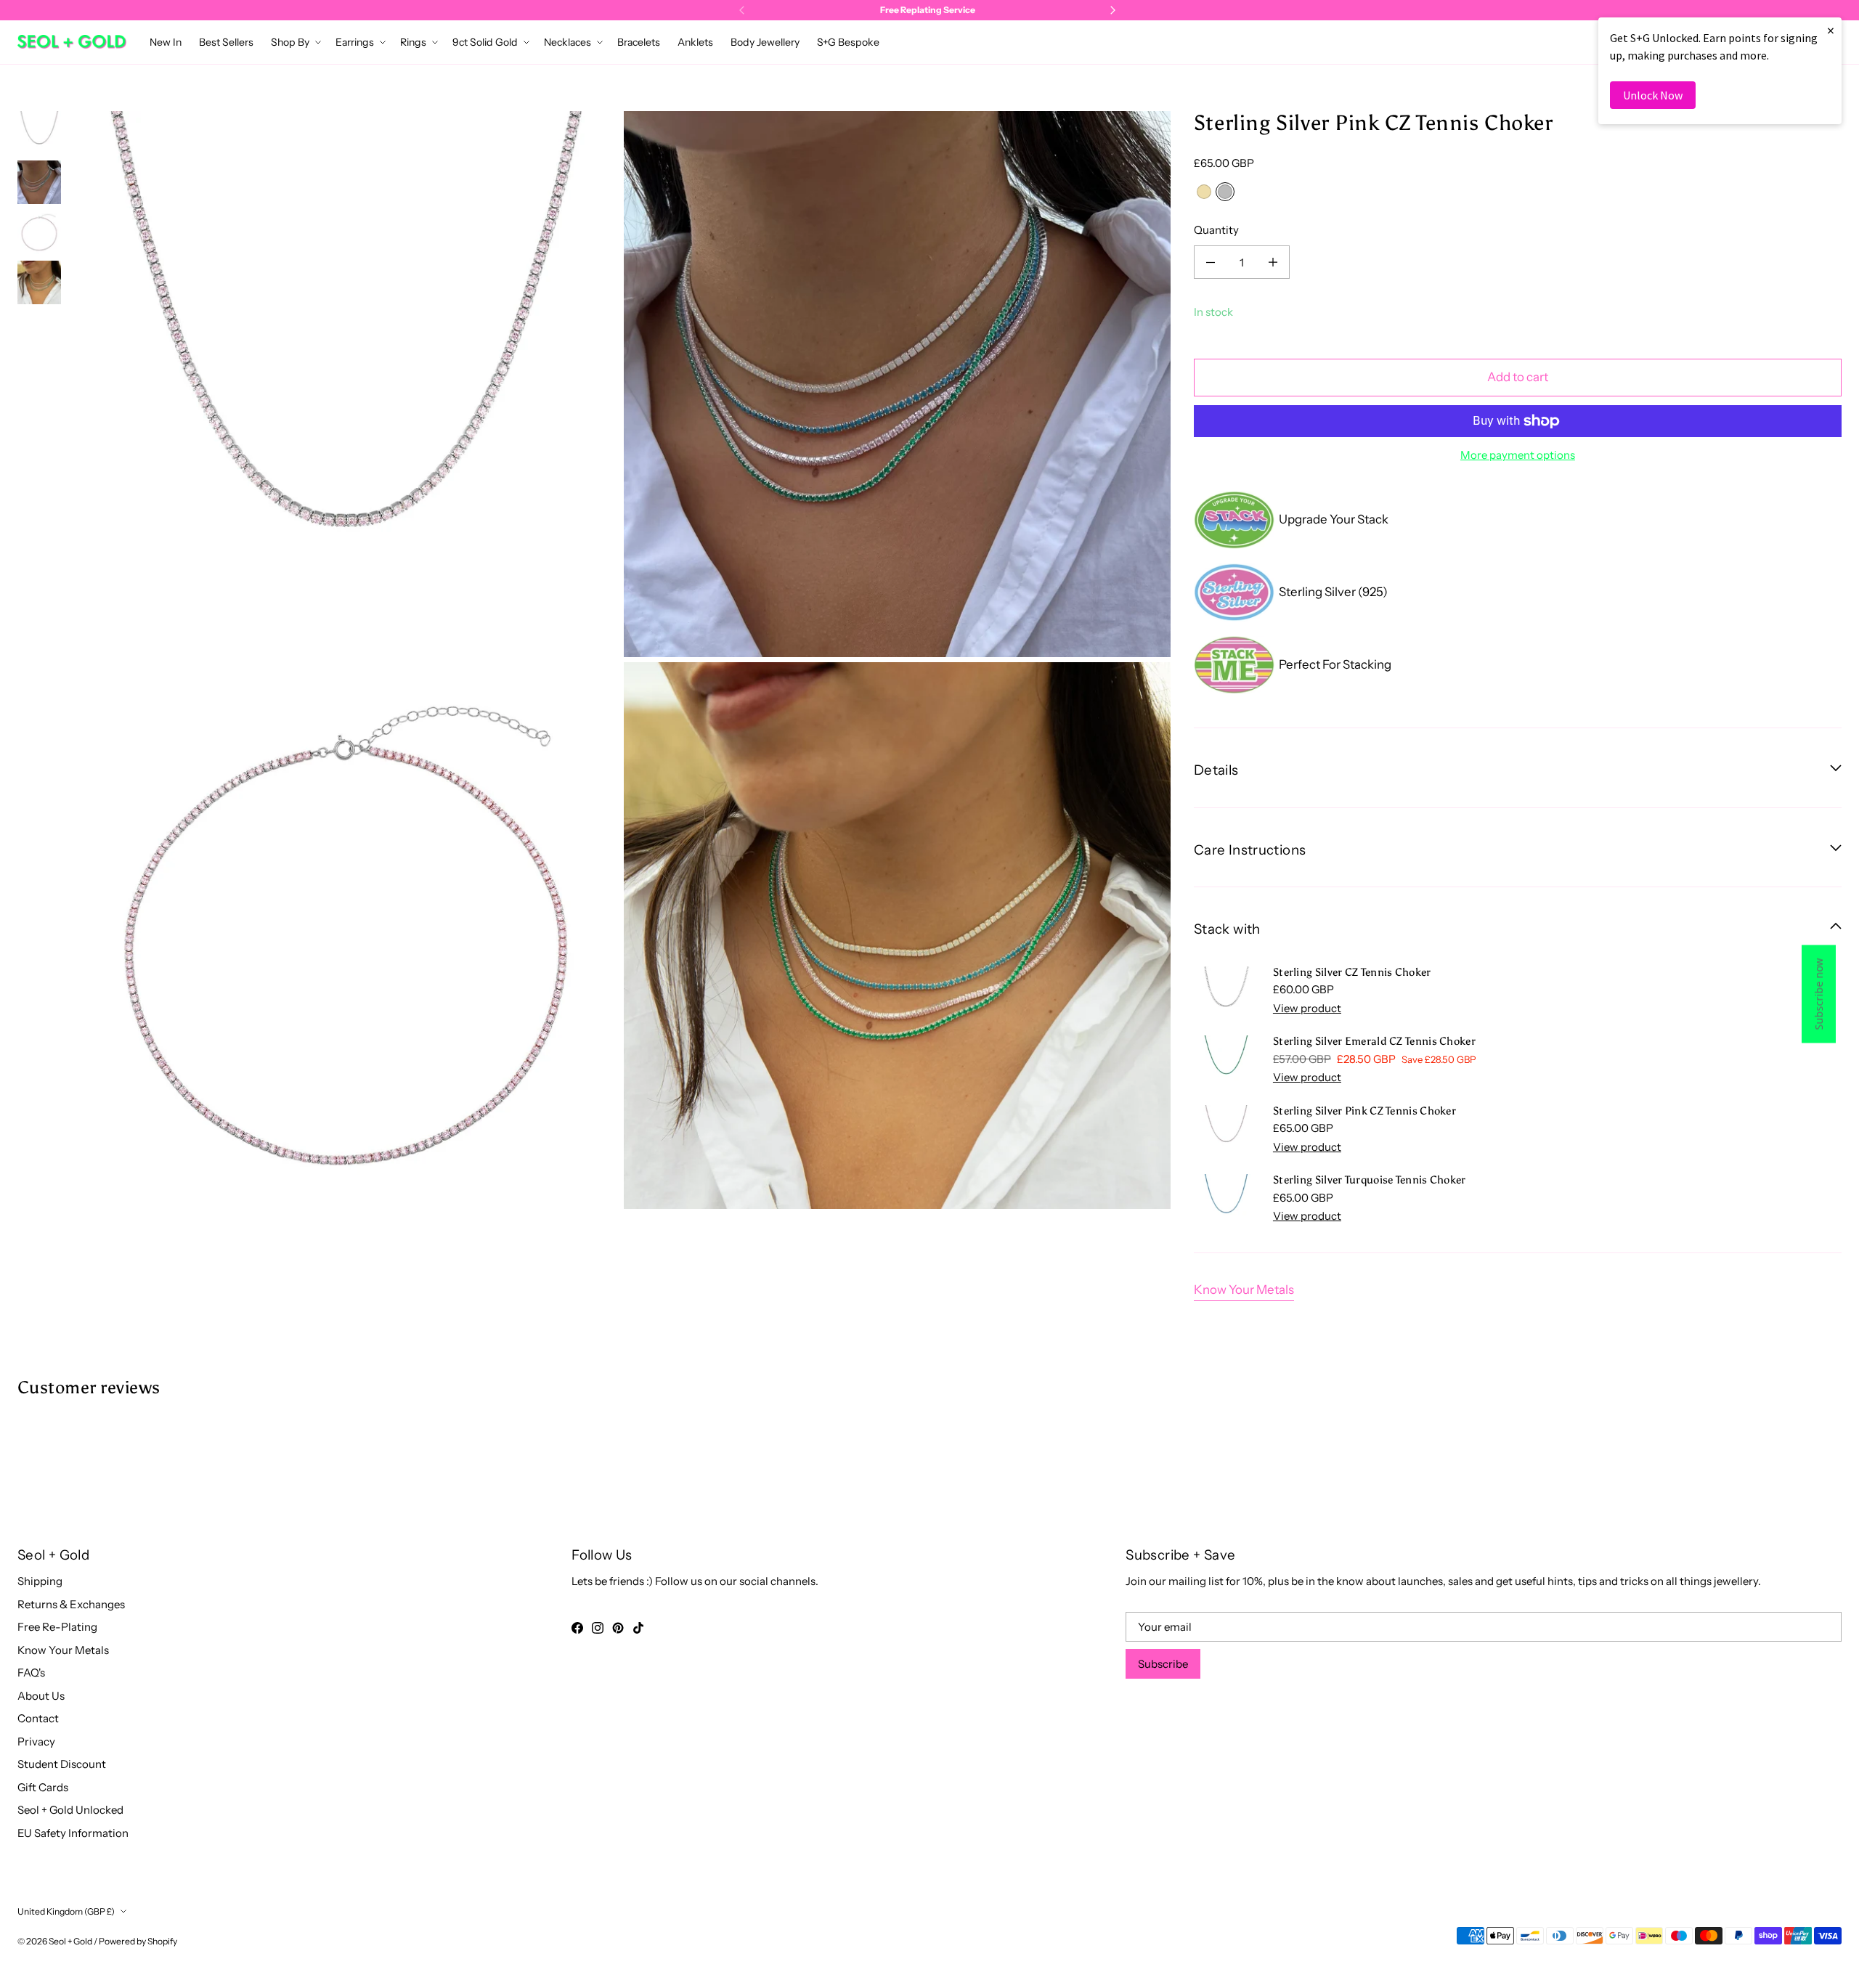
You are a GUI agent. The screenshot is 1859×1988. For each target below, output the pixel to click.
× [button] (1831, 30)
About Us (41, 1696)
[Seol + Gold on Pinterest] (618, 1628)
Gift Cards (43, 1787)
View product (1307, 1008)
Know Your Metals (1244, 1290)
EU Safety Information (73, 1833)
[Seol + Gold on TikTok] (638, 1628)
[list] (622, 660)
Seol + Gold (70, 1941)
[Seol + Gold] (72, 42)
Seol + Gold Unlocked (70, 1810)
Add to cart (1518, 377)
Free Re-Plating (57, 1627)
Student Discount (62, 1764)
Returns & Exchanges (71, 1604)
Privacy (36, 1741)
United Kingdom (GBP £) (66, 1911)
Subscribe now (1819, 994)
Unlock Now (1653, 95)
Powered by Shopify (138, 1941)
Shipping (40, 1581)
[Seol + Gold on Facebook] (577, 1628)
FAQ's (31, 1673)
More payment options (1518, 455)
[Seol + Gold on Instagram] (598, 1628)
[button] (294, 42)
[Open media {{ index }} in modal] (346, 384)
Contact (38, 1718)
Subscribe (1163, 1664)
